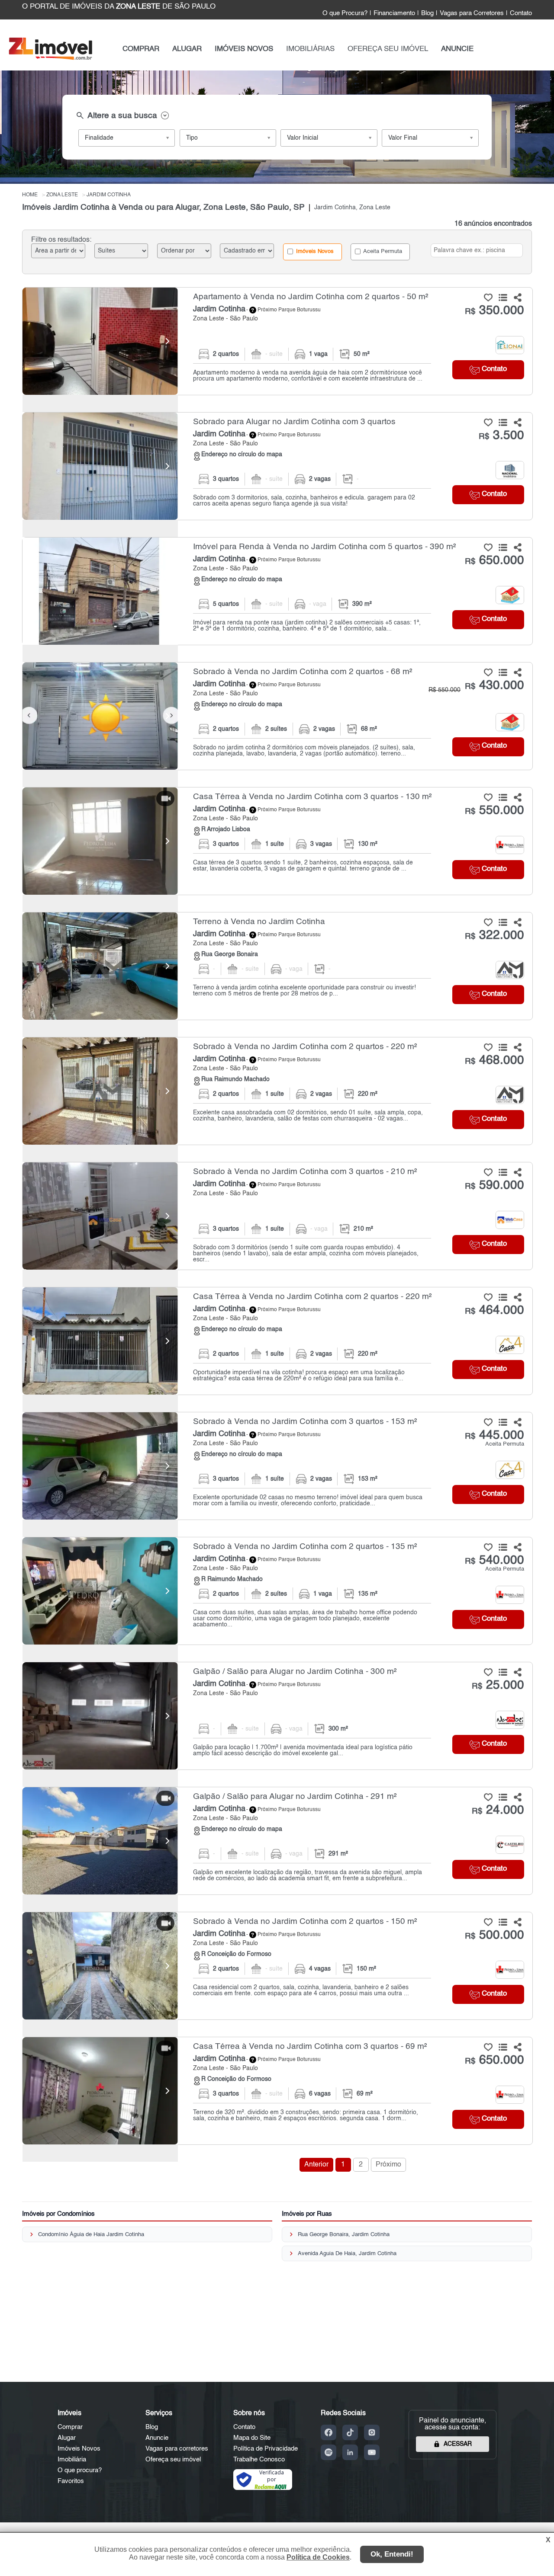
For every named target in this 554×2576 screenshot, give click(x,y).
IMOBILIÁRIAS (310, 49)
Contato (521, 13)
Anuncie (157, 2438)
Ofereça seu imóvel (173, 2459)
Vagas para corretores (177, 2449)
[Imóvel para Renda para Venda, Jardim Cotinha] (100, 591)
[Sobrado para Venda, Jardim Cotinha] (100, 716)
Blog (427, 13)
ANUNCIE (457, 49)
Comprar (70, 2427)
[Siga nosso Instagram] (372, 2432)
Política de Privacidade (266, 2449)
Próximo (388, 2165)
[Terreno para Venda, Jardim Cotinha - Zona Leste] (277, 966)
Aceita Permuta (382, 251)
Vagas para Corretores (472, 13)
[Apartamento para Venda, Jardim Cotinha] (100, 341)
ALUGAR (187, 49)
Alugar (67, 2438)
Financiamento (394, 13)
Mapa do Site (252, 2438)
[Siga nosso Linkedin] (350, 2452)
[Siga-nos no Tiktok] (350, 2432)
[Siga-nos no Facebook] (329, 2432)
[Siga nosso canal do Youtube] (372, 2452)
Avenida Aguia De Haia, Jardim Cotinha (347, 2254)
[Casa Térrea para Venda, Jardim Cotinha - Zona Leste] (277, 841)
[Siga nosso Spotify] (329, 2452)
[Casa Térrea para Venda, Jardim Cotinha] (100, 841)
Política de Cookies (318, 2557)
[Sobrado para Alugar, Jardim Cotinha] (100, 466)
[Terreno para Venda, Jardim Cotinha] (100, 966)
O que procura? (80, 2470)
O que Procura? (345, 13)
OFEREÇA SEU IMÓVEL (388, 49)
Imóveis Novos (314, 251)
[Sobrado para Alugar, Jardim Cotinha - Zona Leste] (277, 466)
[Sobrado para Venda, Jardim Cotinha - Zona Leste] (277, 716)
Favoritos (71, 2481)
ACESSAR (458, 2444)
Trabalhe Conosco (259, 2459)
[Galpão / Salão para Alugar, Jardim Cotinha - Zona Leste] (277, 1716)
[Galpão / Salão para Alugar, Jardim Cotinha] (100, 1716)
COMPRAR (141, 49)
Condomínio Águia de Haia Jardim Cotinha (91, 2235)
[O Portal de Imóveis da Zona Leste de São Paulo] (50, 58)
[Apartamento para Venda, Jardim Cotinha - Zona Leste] (277, 341)
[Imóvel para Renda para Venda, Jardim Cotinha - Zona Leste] (277, 591)
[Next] (167, 341)
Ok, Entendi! (392, 2554)
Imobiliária (72, 2459)
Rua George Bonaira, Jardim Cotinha (344, 2235)
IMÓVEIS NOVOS (244, 49)
